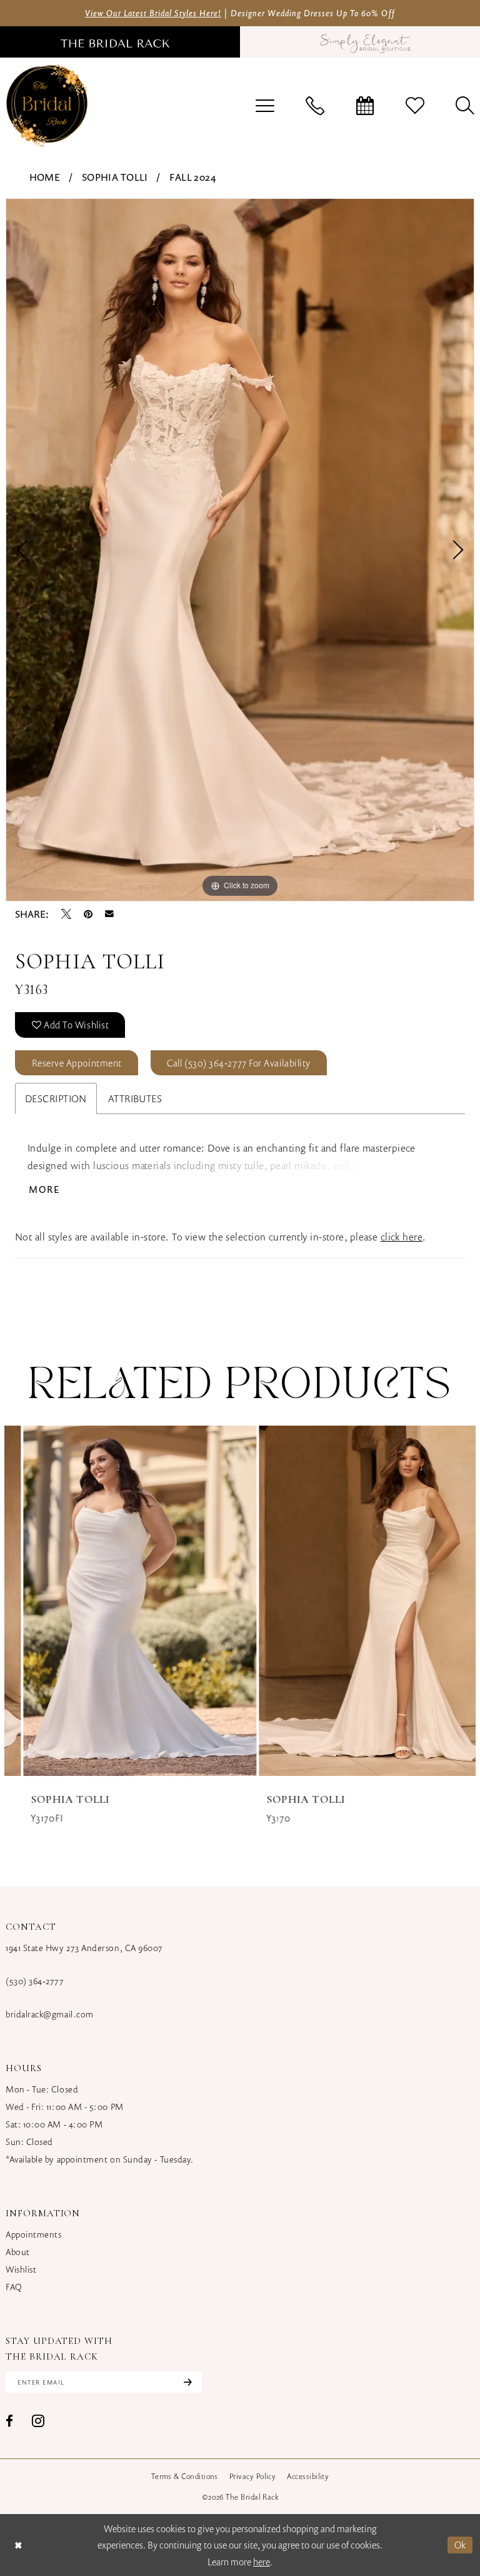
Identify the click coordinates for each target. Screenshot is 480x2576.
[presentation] (122, 1601)
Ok (460, 2545)
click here (402, 1237)
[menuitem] (265, 106)
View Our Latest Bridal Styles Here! (153, 13)
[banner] (47, 105)
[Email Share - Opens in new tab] (109, 914)
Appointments (33, 2234)
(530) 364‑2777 (35, 1981)
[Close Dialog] (18, 2545)
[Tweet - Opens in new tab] (66, 914)
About (18, 2252)
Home (45, 177)
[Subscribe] (186, 2382)
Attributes (135, 1098)
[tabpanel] (240, 550)
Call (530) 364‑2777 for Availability (238, 1063)
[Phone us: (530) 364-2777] (315, 106)
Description (56, 1098)
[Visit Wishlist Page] (415, 106)
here (262, 2562)
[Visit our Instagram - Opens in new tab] (38, 2421)
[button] (265, 106)
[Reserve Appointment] (365, 106)
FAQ (14, 2287)
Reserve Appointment (77, 1063)
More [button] (45, 1189)
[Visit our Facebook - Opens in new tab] (9, 2421)
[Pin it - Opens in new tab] (88, 914)
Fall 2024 (192, 177)
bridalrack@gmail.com (50, 2014)
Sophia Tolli (115, 177)
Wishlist (21, 2269)
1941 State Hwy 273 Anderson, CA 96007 (84, 1948)
